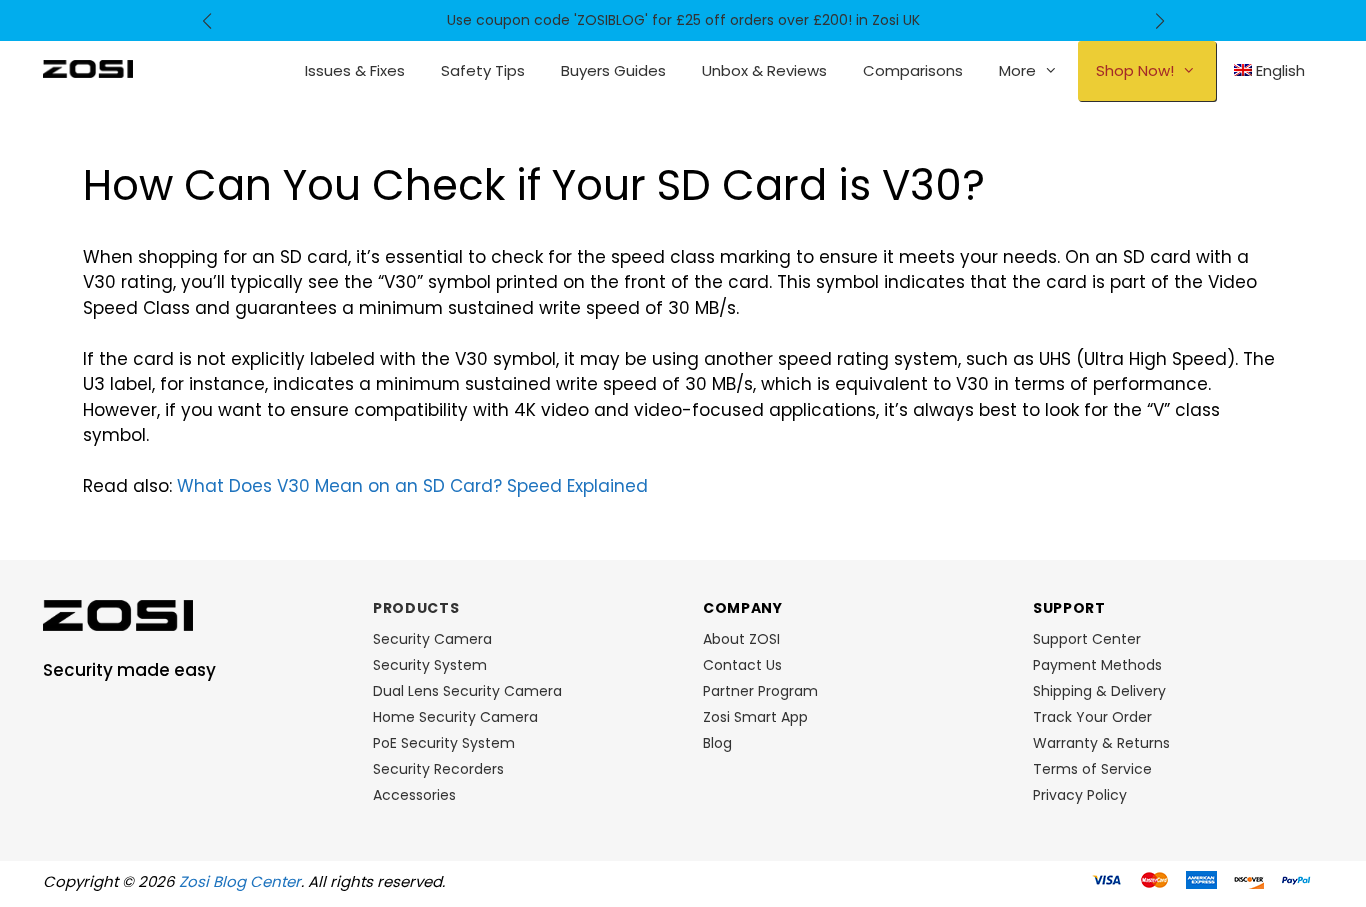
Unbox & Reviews (764, 70)
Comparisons (913, 70)
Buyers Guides (613, 70)
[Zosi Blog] (88, 68)
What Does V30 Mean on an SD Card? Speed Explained (412, 486)
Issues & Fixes (355, 70)
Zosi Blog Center (240, 881)
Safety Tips (483, 70)
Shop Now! (1135, 70)
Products (416, 608)
